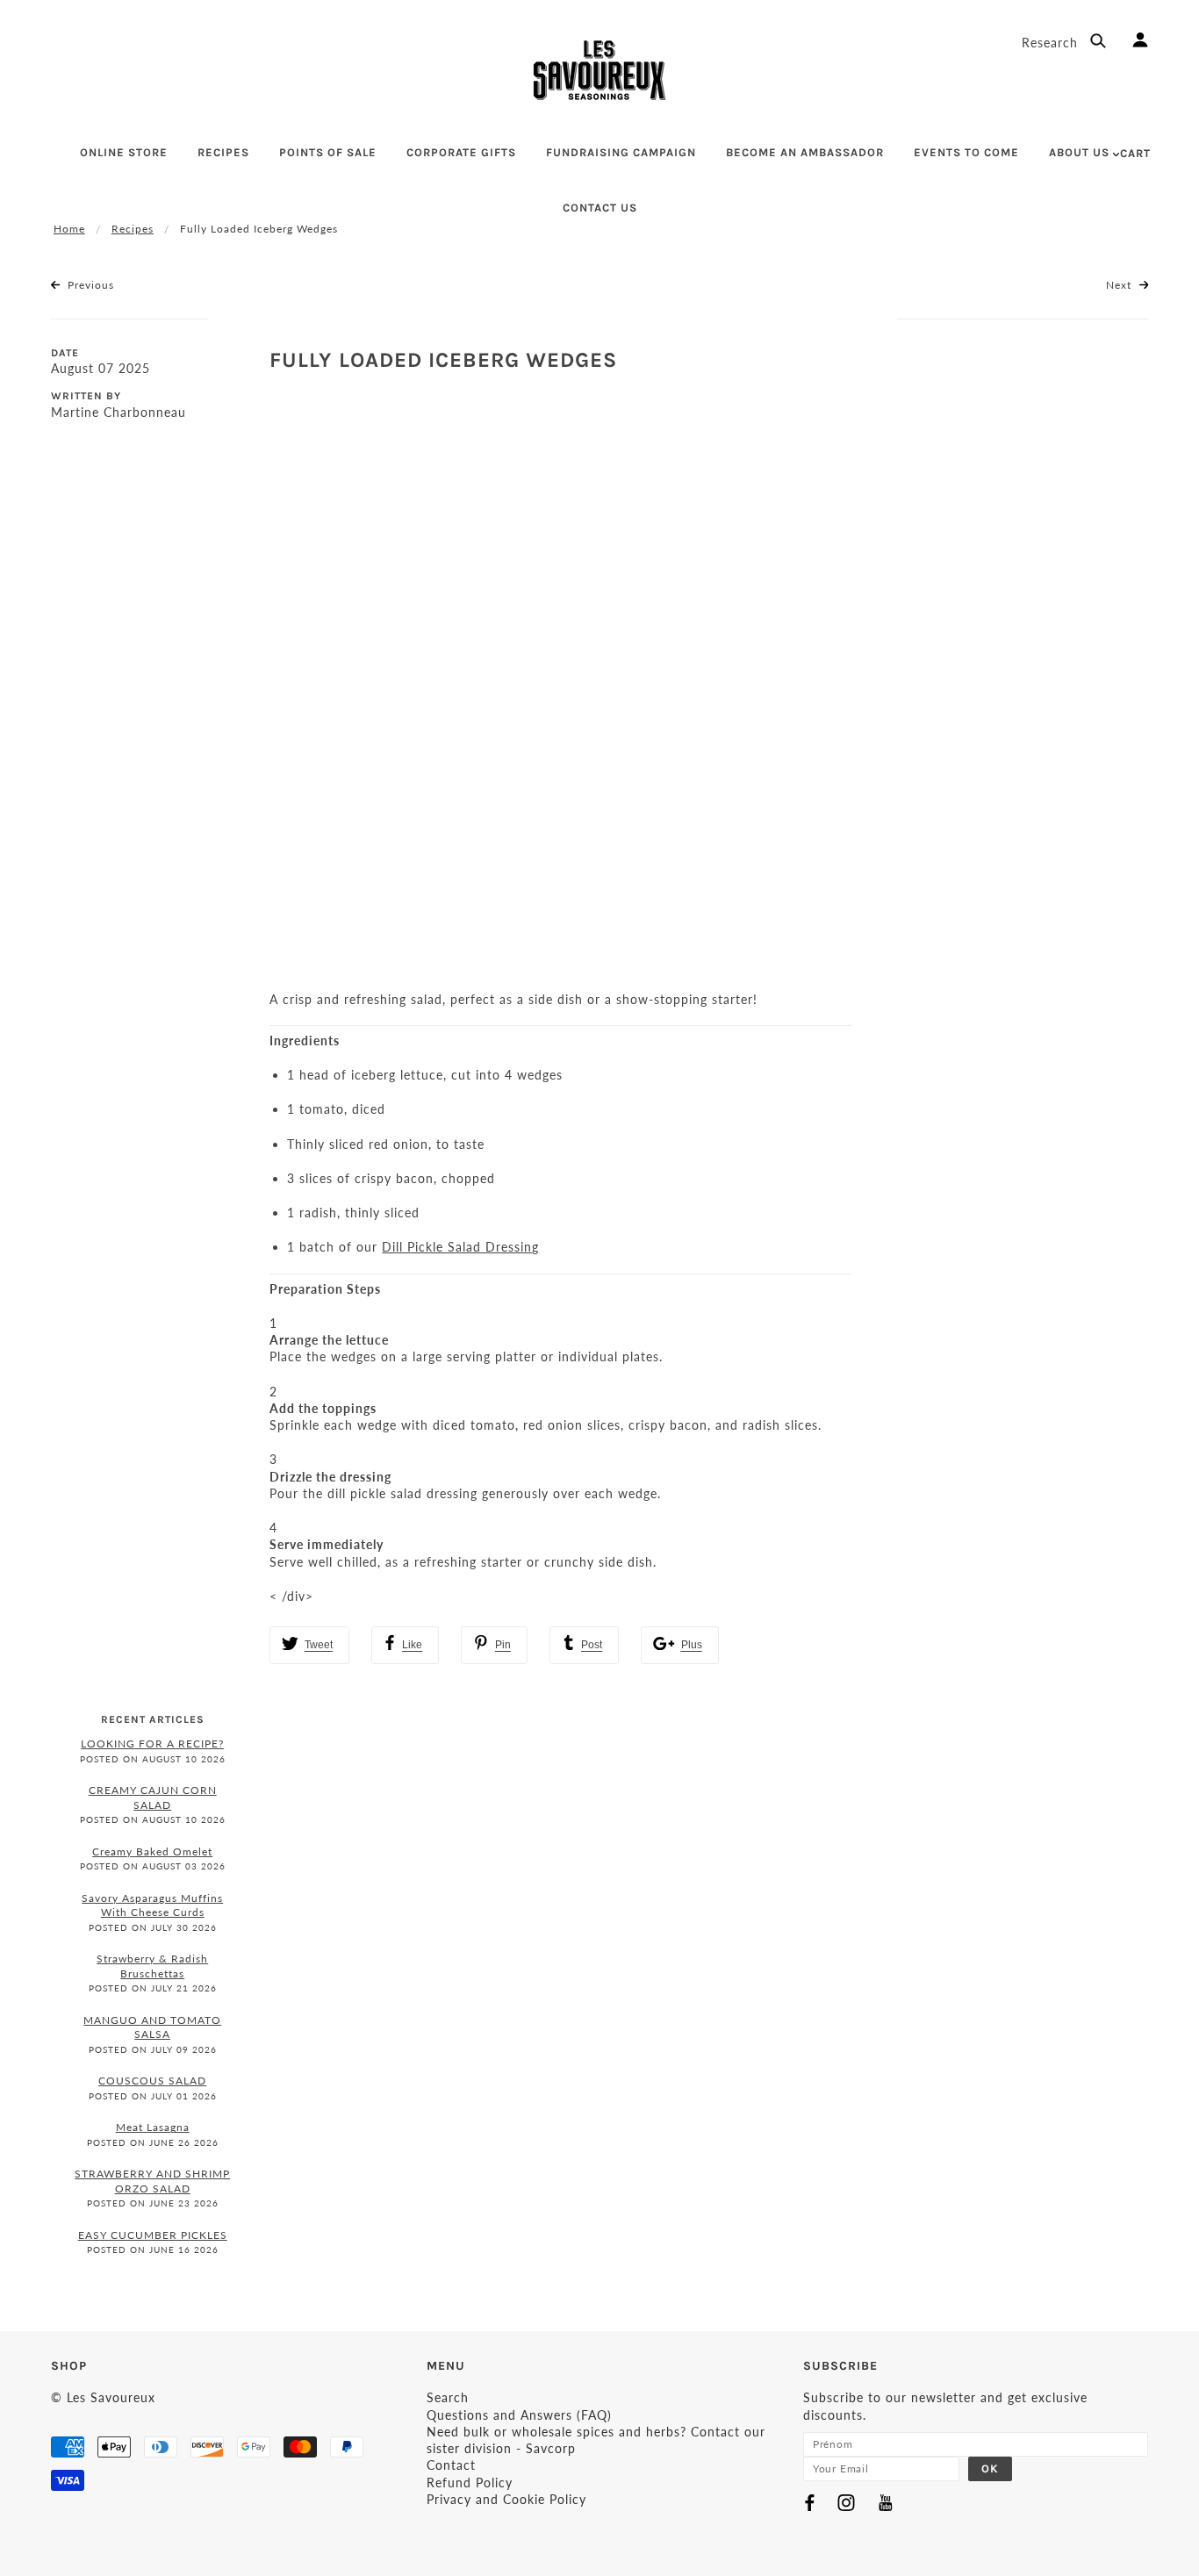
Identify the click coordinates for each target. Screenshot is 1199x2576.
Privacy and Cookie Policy (506, 2499)
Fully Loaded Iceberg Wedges (443, 360)
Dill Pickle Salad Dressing (460, 1247)
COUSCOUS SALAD (152, 2081)
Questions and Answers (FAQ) (519, 2415)
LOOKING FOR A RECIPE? (152, 1744)
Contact (451, 2465)
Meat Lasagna (153, 2127)
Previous (89, 285)
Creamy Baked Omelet (152, 1851)
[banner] (599, 70)
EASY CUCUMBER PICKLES (153, 2235)
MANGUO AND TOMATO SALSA (152, 2027)
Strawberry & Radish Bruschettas (152, 1966)
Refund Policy (470, 2483)
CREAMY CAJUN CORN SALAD (153, 1797)
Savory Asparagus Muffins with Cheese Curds (152, 1905)
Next (1120, 285)
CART (1135, 153)
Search (448, 2397)
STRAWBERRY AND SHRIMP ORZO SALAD (152, 2181)
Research (1052, 43)
